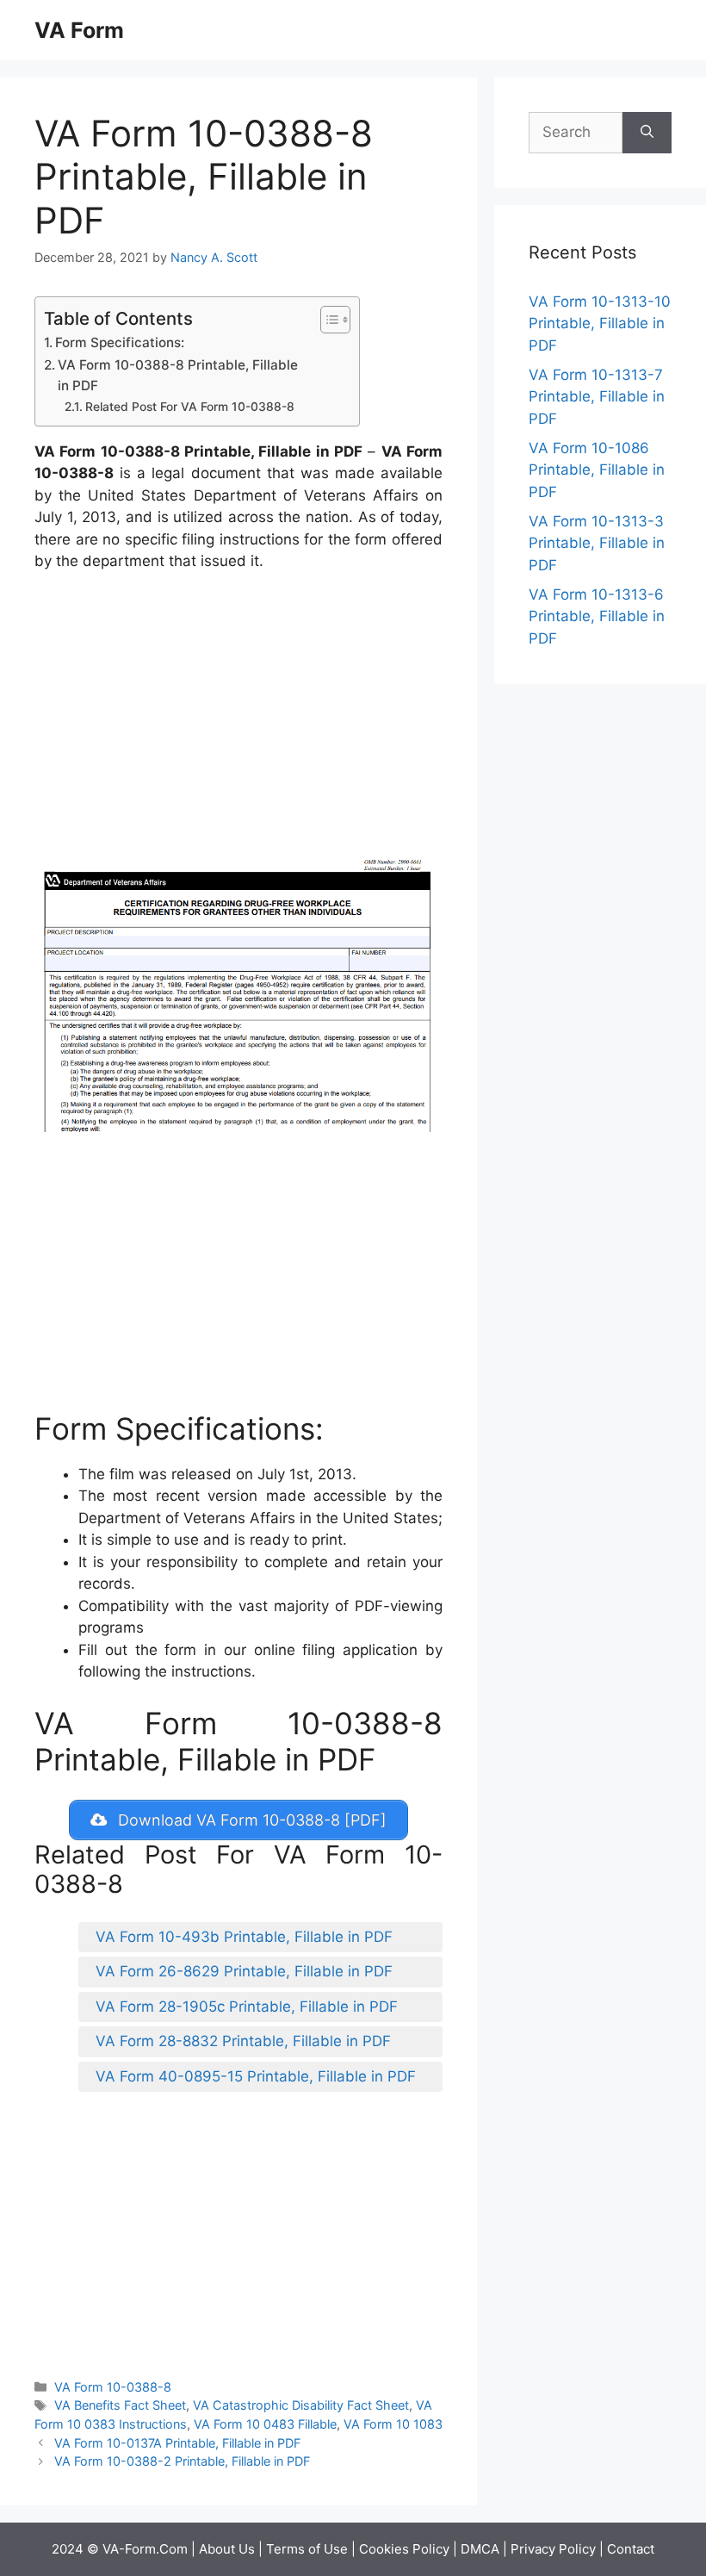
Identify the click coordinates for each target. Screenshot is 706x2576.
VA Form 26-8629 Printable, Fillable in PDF (244, 1971)
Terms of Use (307, 2549)
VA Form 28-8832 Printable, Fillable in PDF (243, 2041)
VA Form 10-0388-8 (113, 2387)
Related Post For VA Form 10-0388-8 (190, 407)
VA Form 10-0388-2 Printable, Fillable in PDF (182, 2461)
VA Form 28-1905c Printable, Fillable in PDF (247, 2007)
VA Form (79, 30)
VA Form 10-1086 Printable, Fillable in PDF (597, 470)
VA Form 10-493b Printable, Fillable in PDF (244, 1937)
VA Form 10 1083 (393, 2424)
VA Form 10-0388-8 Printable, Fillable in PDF (178, 376)
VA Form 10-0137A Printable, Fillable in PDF (177, 2443)
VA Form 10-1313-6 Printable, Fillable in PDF (597, 616)
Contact (631, 2549)
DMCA (480, 2549)
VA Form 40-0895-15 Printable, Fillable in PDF (256, 2076)
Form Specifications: (120, 342)
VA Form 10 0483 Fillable (265, 2424)
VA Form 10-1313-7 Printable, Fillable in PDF (597, 397)
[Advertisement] (238, 715)
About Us (227, 2549)
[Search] (647, 133)
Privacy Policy (553, 2549)
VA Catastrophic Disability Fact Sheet (301, 2405)
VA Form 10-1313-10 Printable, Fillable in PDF (600, 324)
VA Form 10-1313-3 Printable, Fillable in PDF (597, 543)
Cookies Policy (404, 2549)
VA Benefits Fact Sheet (120, 2405)
